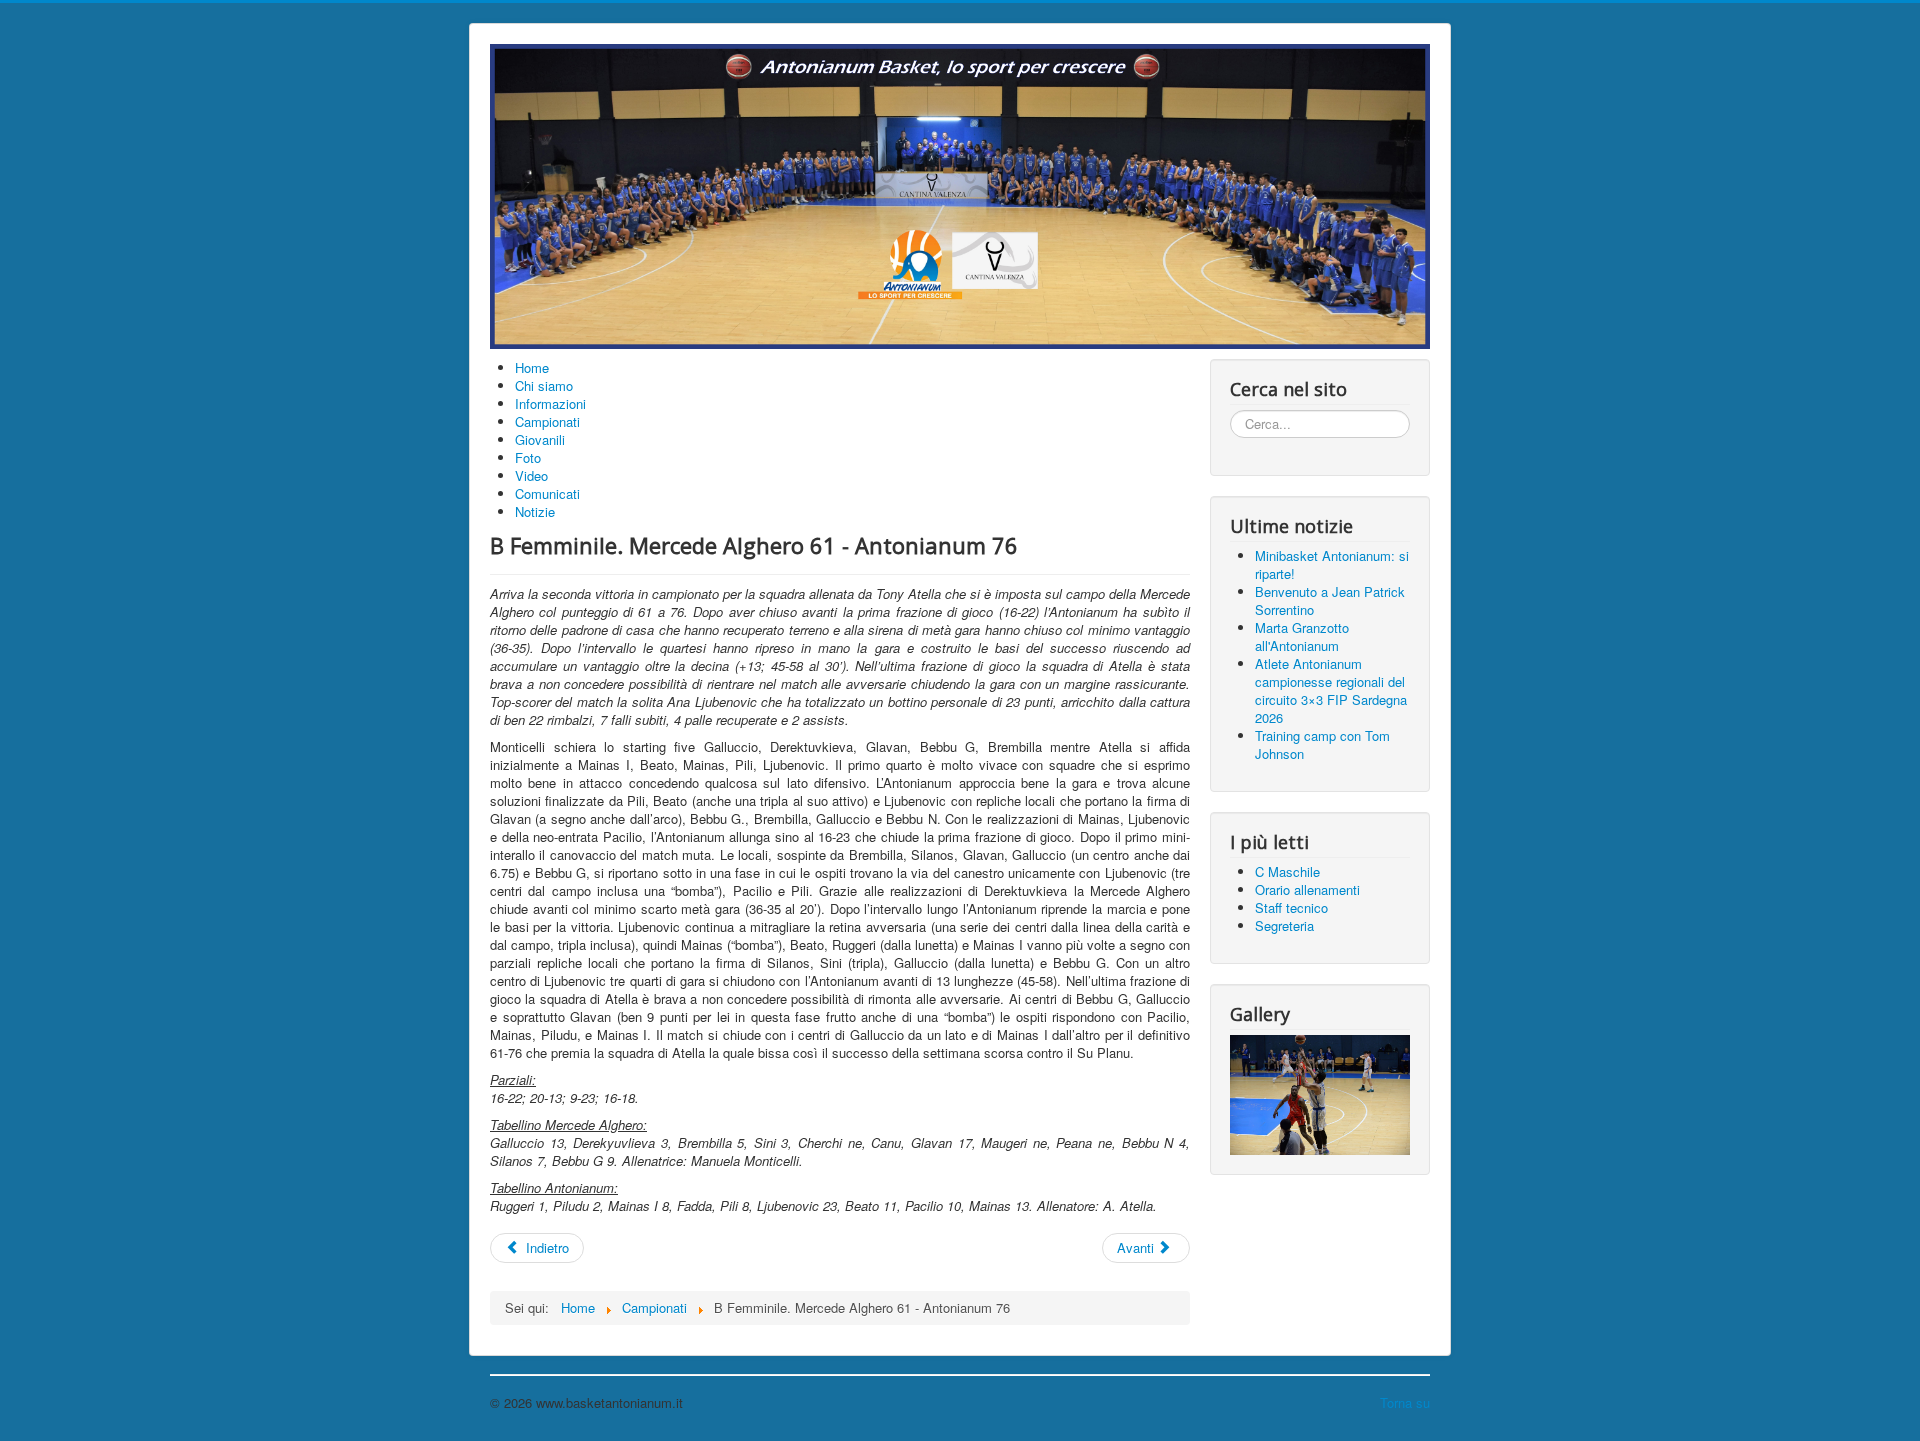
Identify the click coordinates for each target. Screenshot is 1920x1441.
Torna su (1405, 1402)
